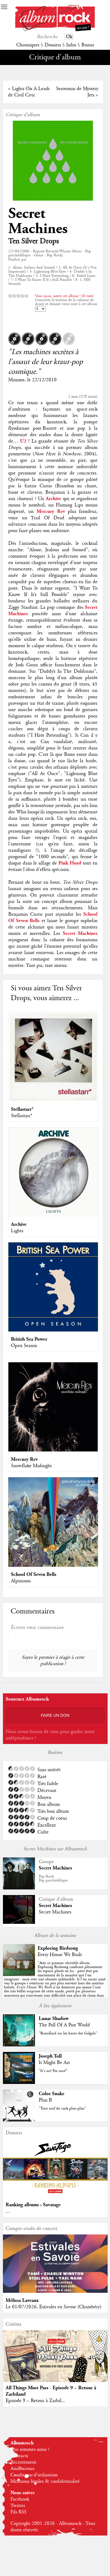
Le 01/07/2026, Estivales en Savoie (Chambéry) (54, 2307)
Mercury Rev (24, 1459)
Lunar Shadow (54, 2019)
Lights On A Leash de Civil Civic (29, 92)
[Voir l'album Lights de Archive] (53, 1215)
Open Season (24, 1346)
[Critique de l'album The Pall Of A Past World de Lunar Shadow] (19, 2045)
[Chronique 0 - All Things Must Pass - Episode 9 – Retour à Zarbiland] (55, 2362)
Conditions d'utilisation (34, 2475)
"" (55, 1981)
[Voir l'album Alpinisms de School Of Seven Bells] (53, 1565)
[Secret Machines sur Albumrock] (19, 1888)
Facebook (20, 2499)
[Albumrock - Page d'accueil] (55, 30)
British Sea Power (29, 1339)
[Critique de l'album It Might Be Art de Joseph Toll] (19, 2083)
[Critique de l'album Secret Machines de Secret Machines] (19, 1922)
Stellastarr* (22, 1109)
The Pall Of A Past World (64, 2025)
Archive (19, 1224)
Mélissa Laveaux (22, 2300)
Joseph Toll (50, 2056)
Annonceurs (22, 2469)
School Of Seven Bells (34, 1574)
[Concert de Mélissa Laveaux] (55, 2291)
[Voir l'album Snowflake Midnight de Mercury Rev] (53, 1450)
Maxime (16, 380)
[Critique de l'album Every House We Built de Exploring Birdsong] (19, 1975)
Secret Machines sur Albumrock (55, 1849)
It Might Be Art (54, 2063)
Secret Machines (38, 221)
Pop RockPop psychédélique (53, 1878)
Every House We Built (60, 1955)
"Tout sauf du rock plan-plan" (62, 2108)
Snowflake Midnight (31, 1466)
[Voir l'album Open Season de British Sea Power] (53, 1330)
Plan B (45, 2100)
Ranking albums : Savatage (33, 2205)
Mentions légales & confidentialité (45, 2481)
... (8, 2211)
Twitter (18, 2506)
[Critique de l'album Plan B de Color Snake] (19, 2120)
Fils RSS (18, 2512)
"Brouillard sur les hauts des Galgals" (68, 2033)
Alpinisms (21, 1581)
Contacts (19, 2456)
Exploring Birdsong (58, 1948)
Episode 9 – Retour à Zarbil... (36, 2401)
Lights (17, 1231)
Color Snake (52, 2094)
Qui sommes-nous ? (30, 2449)
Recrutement (23, 2462)
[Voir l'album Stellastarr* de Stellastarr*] (53, 1100)
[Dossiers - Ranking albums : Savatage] (55, 2196)
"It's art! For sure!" (53, 2071)
